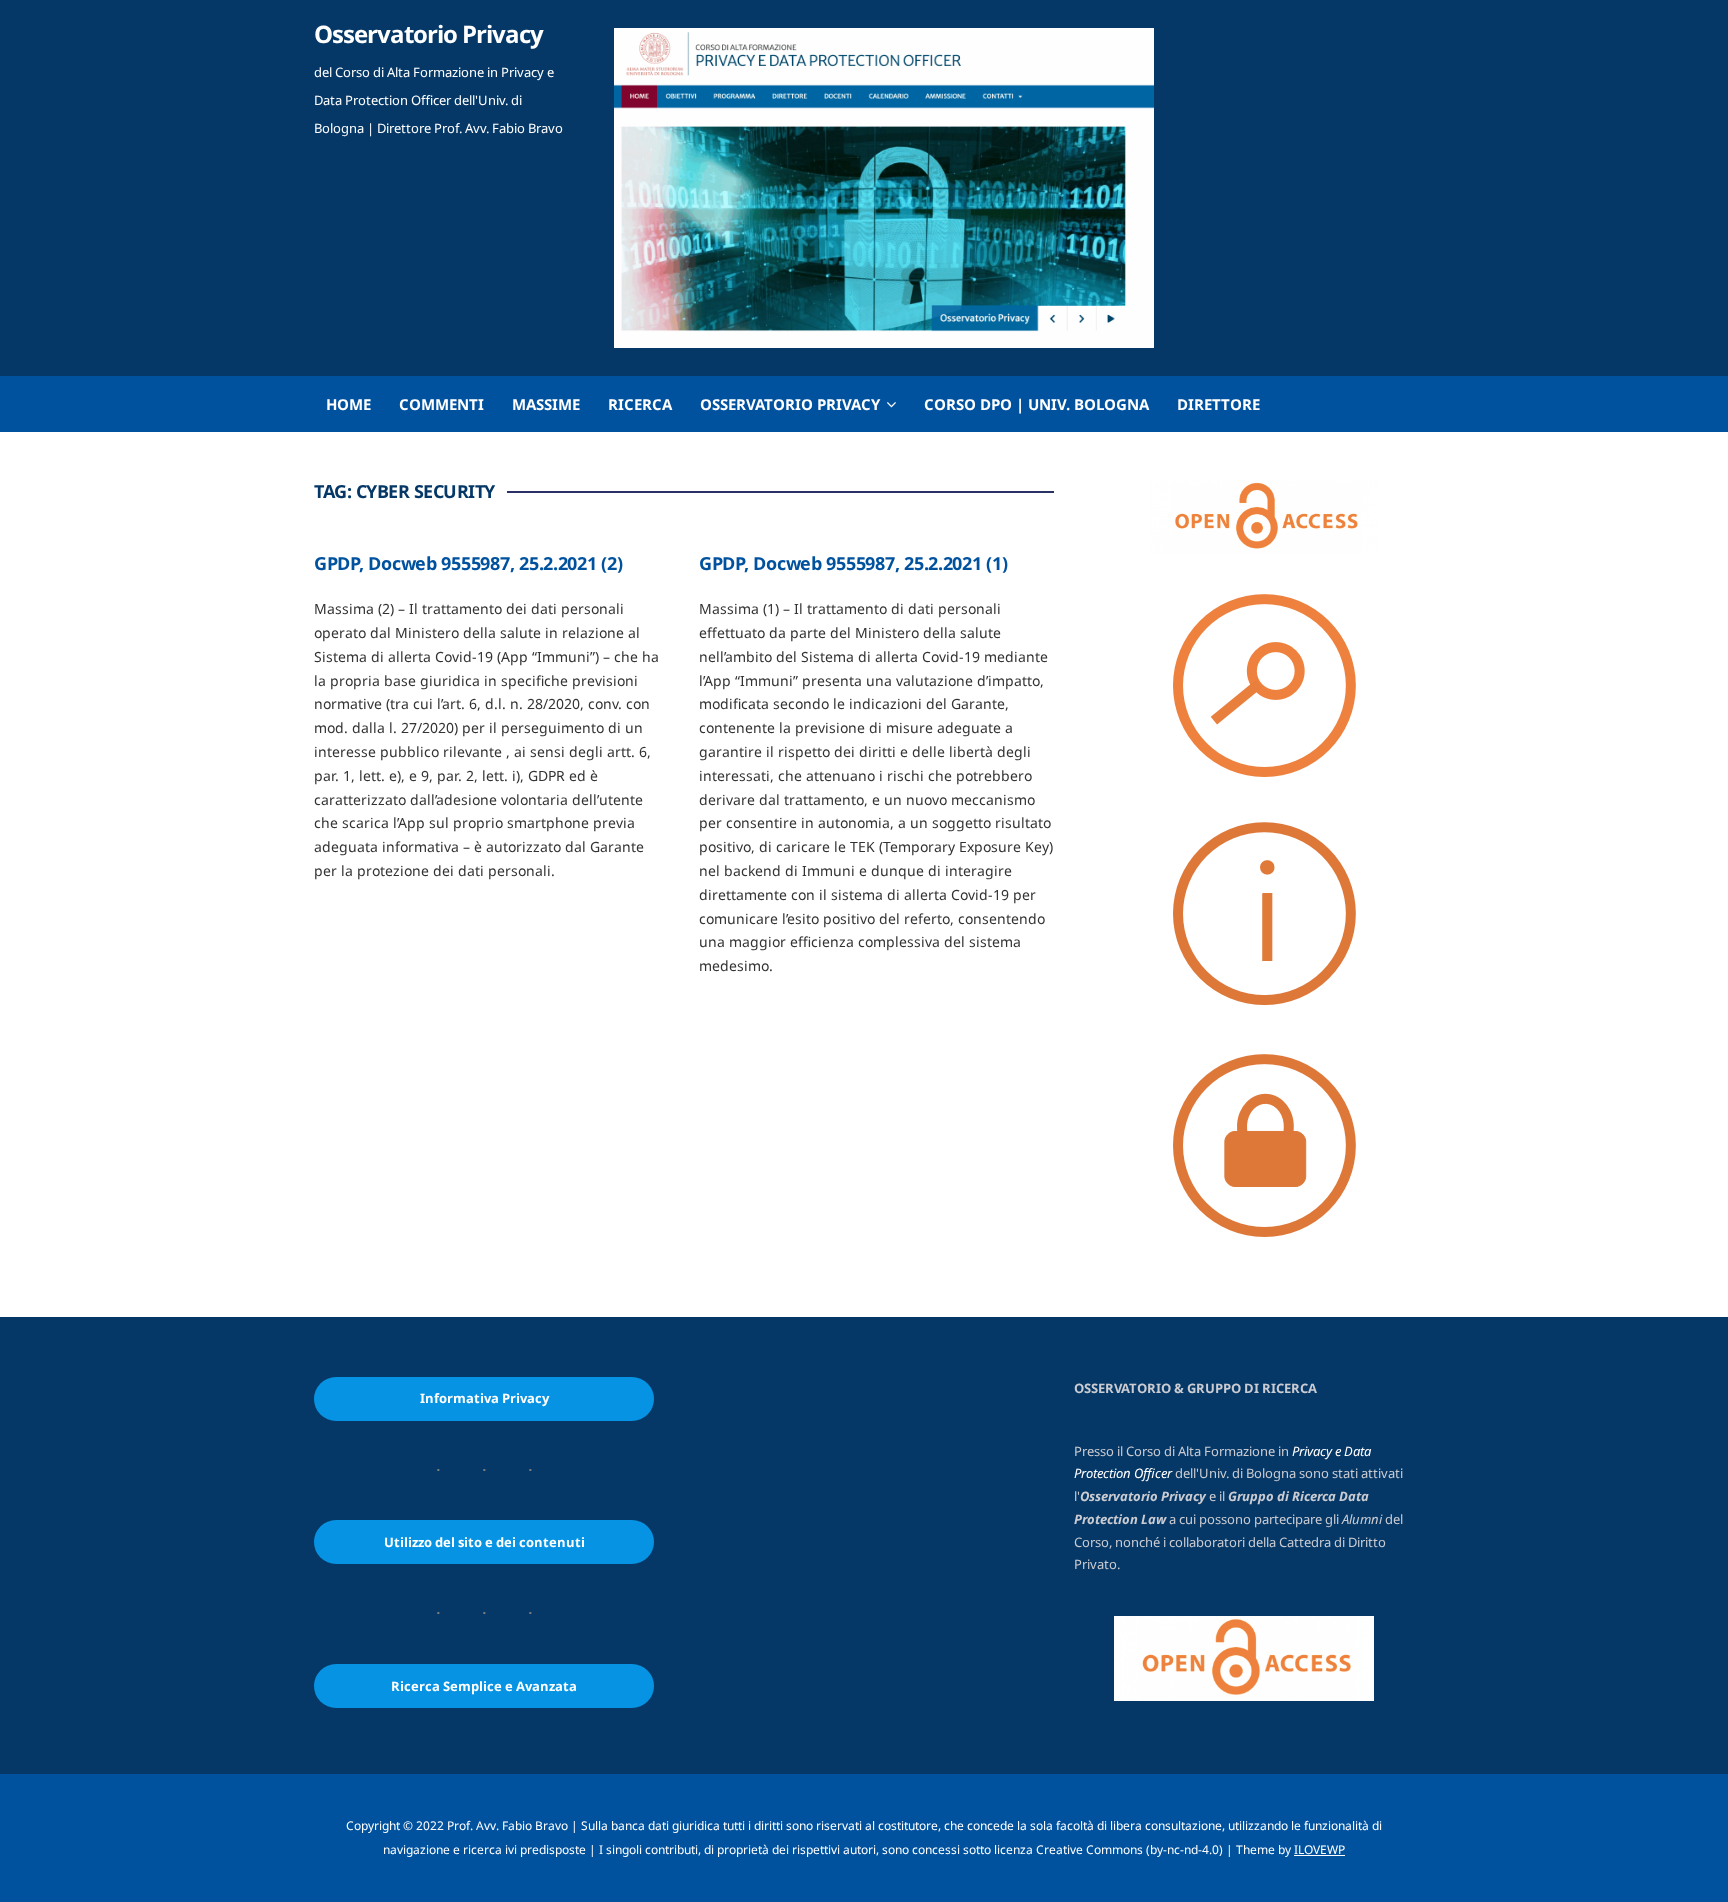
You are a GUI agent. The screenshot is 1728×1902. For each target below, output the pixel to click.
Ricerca (640, 404)
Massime (546, 404)
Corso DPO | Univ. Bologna (1036, 404)
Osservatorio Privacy (428, 33)
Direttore (1218, 404)
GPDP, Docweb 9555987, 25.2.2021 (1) (853, 563)
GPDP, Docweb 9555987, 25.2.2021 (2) (468, 563)
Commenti (441, 404)
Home (348, 404)
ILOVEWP (1319, 1849)
